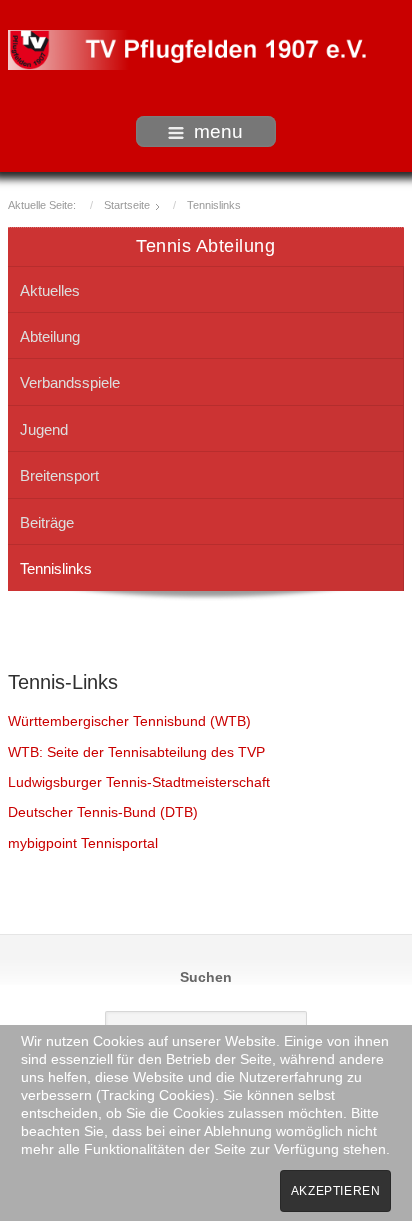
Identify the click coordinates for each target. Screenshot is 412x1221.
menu (218, 131)
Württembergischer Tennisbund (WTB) (129, 721)
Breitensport (59, 475)
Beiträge (47, 522)
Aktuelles (50, 290)
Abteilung (50, 336)
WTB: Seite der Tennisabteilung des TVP (136, 752)
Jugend (44, 429)
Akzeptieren (336, 1191)
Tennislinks (56, 568)
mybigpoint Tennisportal (83, 843)
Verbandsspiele (70, 382)
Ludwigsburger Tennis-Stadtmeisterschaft (139, 782)
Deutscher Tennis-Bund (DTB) (103, 812)
